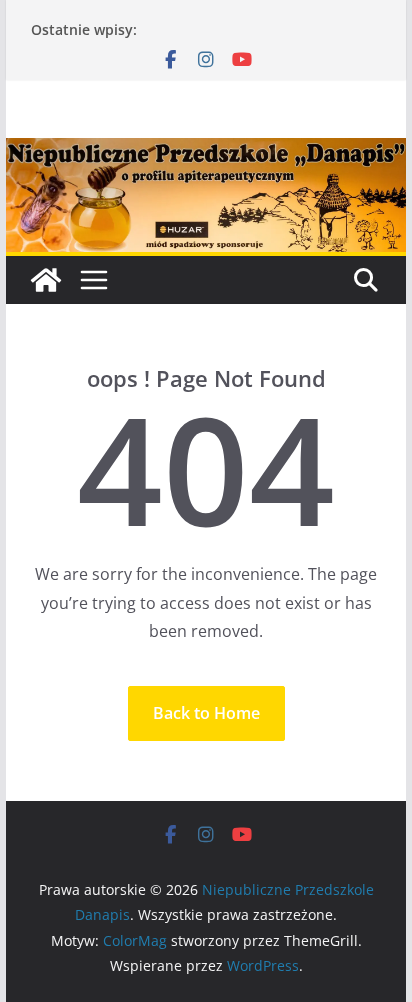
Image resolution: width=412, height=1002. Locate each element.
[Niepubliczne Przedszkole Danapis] (46, 280)
